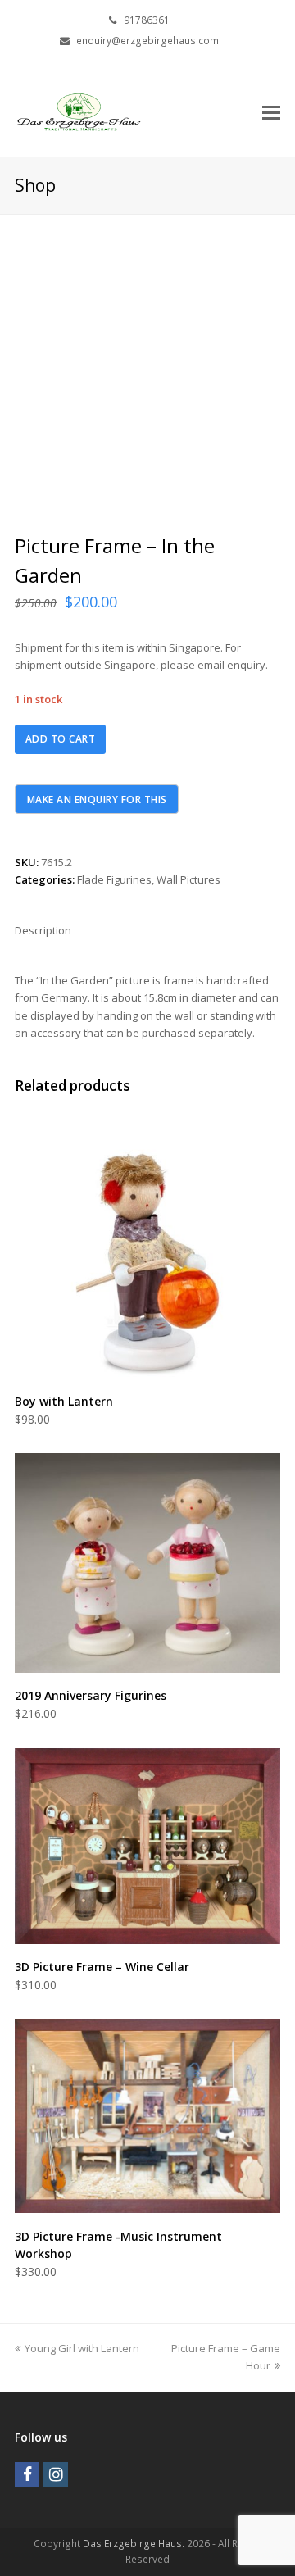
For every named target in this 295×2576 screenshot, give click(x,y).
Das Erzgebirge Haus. (134, 2544)
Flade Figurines (114, 879)
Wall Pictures (188, 879)
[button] (271, 111)
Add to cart (61, 739)
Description (43, 930)
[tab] (43, 930)
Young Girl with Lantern (82, 2348)
